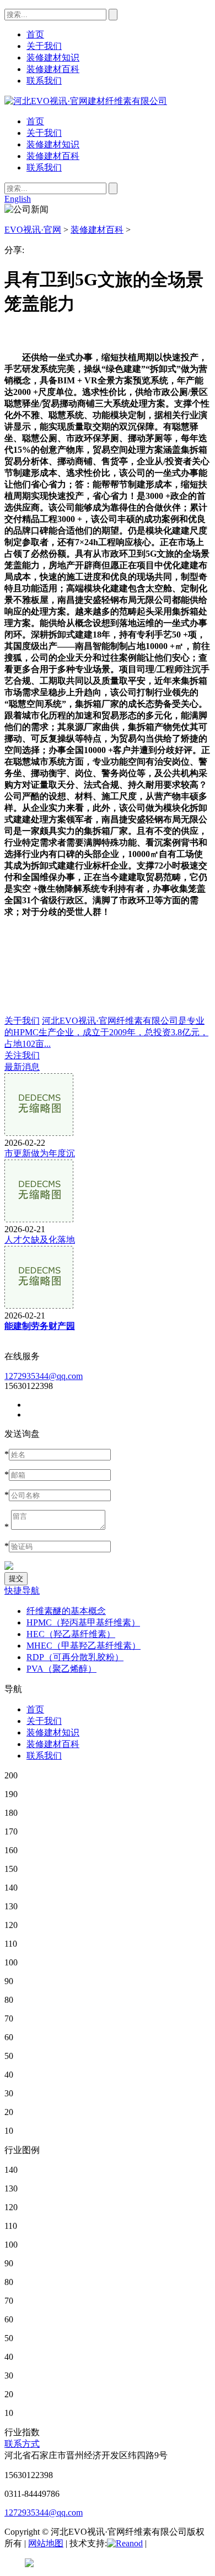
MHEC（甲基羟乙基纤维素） (84, 1646)
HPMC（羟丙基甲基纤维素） (83, 1622)
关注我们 (22, 1055)
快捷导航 (22, 1591)
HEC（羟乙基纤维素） (71, 1634)
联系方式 (22, 2444)
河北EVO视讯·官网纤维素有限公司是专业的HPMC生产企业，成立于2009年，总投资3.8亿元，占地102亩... (106, 1032)
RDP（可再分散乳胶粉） (75, 1657)
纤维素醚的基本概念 (66, 1611)
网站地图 (46, 2543)
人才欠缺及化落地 (40, 1240)
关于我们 (44, 133)
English (18, 199)
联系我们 (44, 167)
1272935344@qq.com (44, 1376)
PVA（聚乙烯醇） (61, 1669)
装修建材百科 (53, 156)
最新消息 (22, 1067)
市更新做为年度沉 (40, 1153)
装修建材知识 (53, 144)
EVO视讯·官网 (33, 230)
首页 (35, 121)
